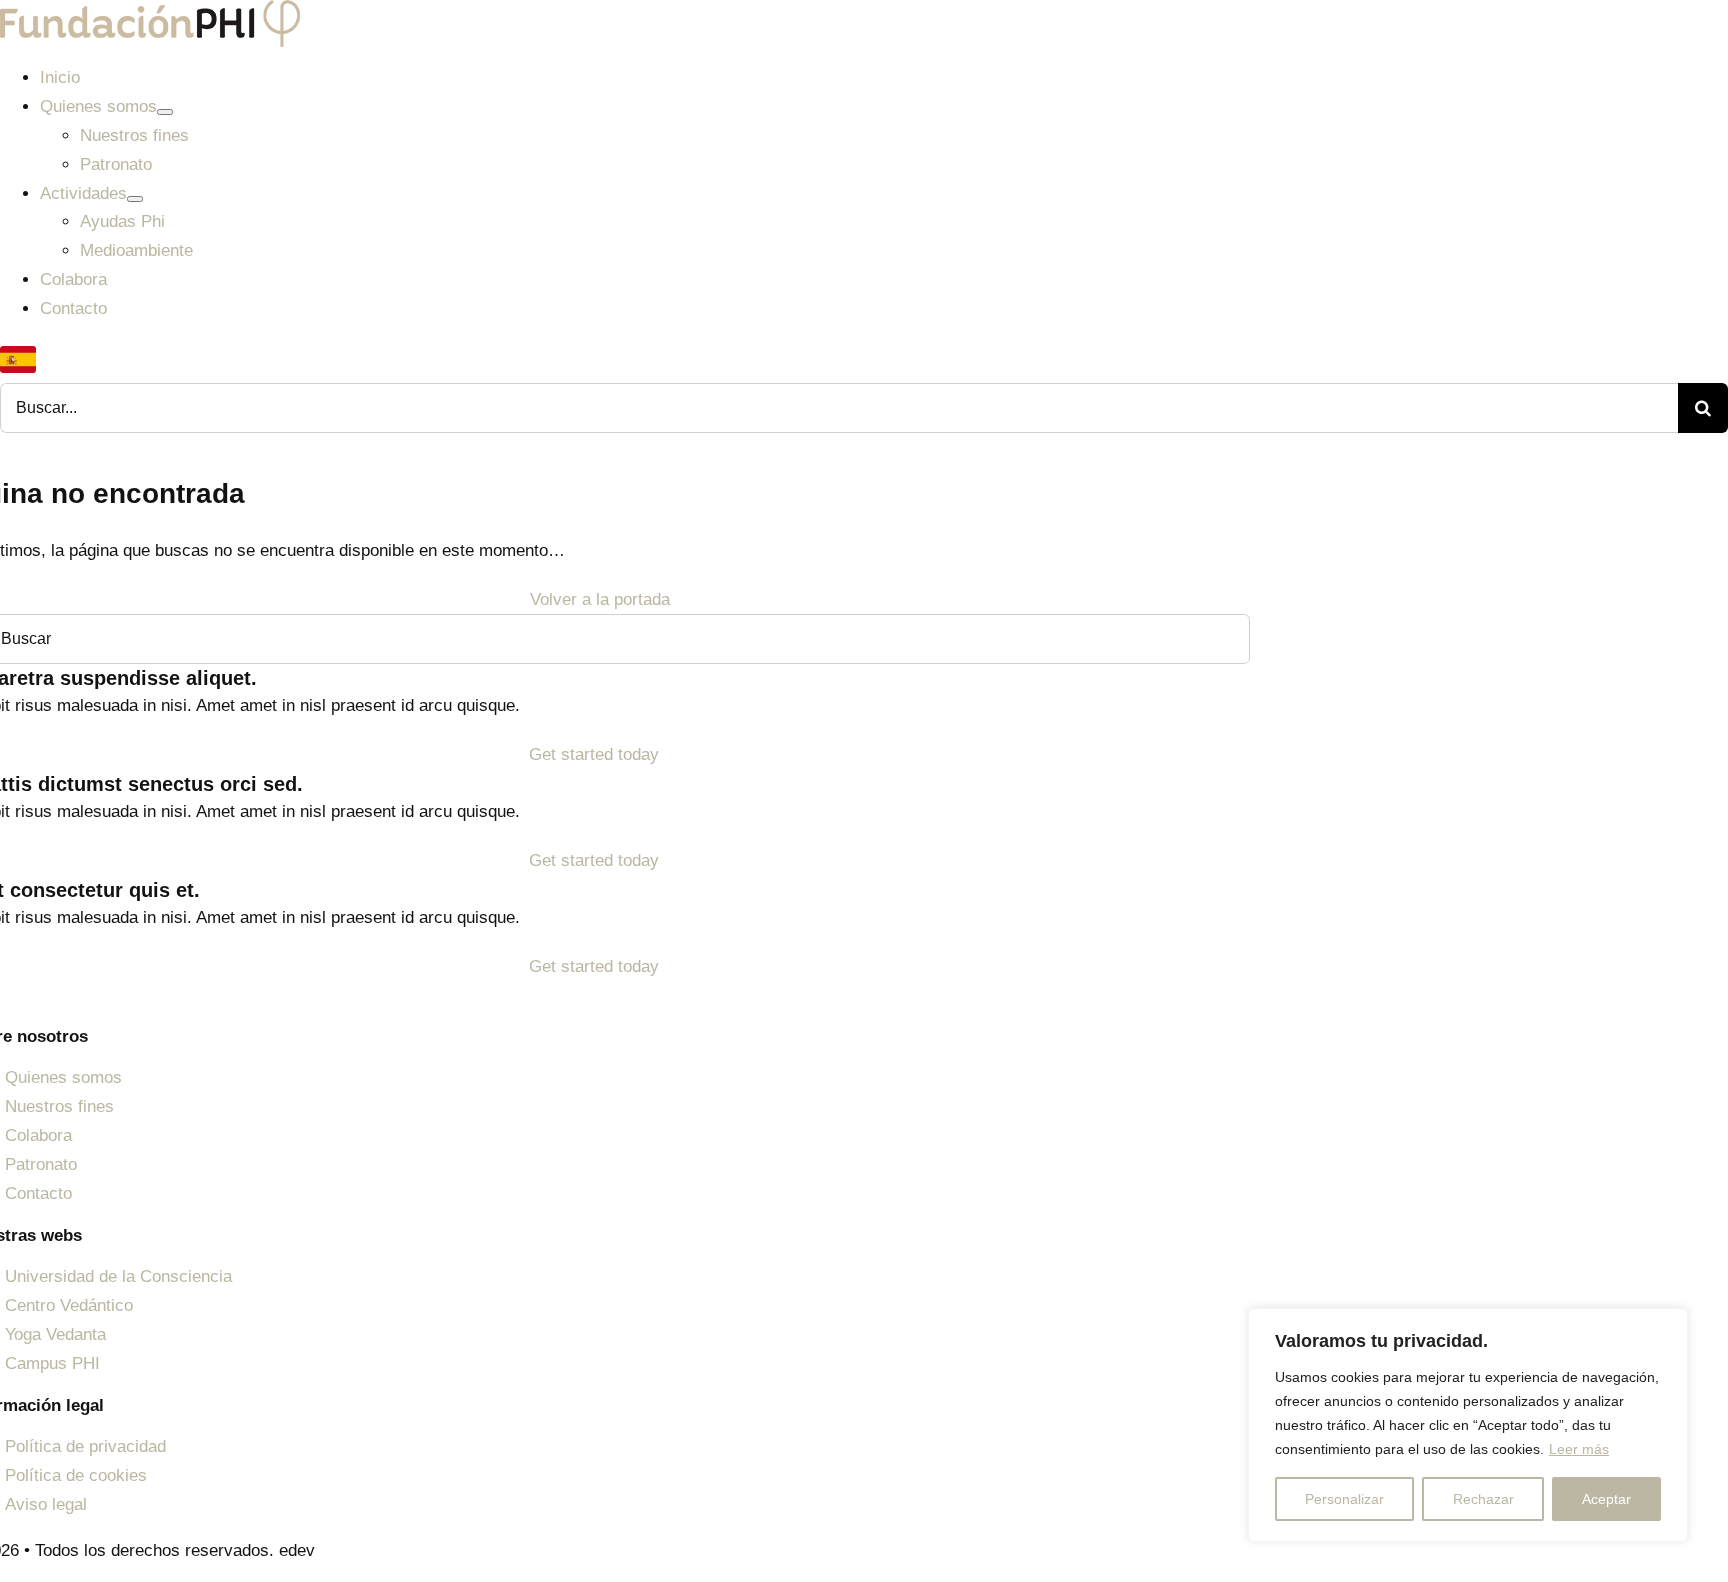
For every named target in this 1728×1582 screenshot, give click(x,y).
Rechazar (1483, 1499)
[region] (1468, 1425)
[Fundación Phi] (150, 13)
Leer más (1579, 1449)
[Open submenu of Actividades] (135, 199)
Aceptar (1606, 1499)
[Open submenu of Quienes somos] (165, 112)
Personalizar (1344, 1499)
